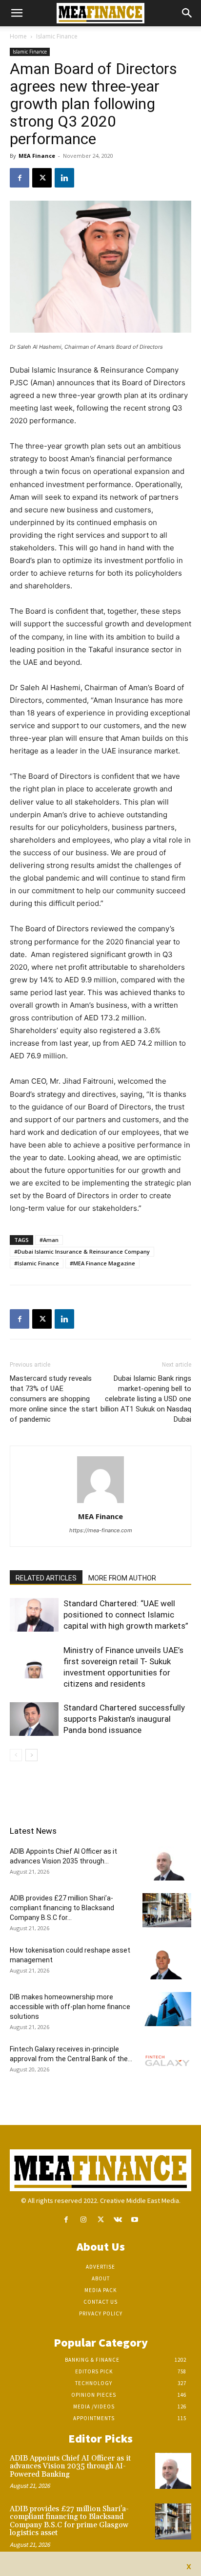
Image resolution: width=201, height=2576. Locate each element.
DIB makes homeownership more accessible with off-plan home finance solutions (70, 2007)
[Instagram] (83, 2220)
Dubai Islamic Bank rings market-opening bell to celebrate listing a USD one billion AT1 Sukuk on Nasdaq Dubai (146, 1399)
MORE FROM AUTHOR (122, 1578)
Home (18, 36)
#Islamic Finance (37, 1263)
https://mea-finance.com (101, 1530)
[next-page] (31, 1755)
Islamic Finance (57, 36)
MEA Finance (37, 156)
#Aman (49, 1240)
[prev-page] (16, 1755)
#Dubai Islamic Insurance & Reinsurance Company (82, 1251)
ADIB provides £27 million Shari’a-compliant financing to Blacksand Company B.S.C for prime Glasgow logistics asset (69, 2521)
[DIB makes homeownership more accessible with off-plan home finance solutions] (167, 2009)
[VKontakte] (118, 2220)
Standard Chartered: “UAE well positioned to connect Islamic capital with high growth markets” (126, 1615)
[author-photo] (100, 1503)
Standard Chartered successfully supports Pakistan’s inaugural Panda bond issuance (124, 1719)
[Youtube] (135, 2220)
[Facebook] (20, 178)
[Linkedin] (64, 178)
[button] (17, 13)
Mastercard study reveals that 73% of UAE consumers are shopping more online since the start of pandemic (54, 1399)
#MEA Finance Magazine (102, 1263)
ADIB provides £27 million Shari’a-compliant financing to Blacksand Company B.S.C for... (62, 1908)
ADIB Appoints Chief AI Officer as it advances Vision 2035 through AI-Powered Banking (70, 2466)
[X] (42, 178)
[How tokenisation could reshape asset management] (167, 1962)
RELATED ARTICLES (46, 1578)
